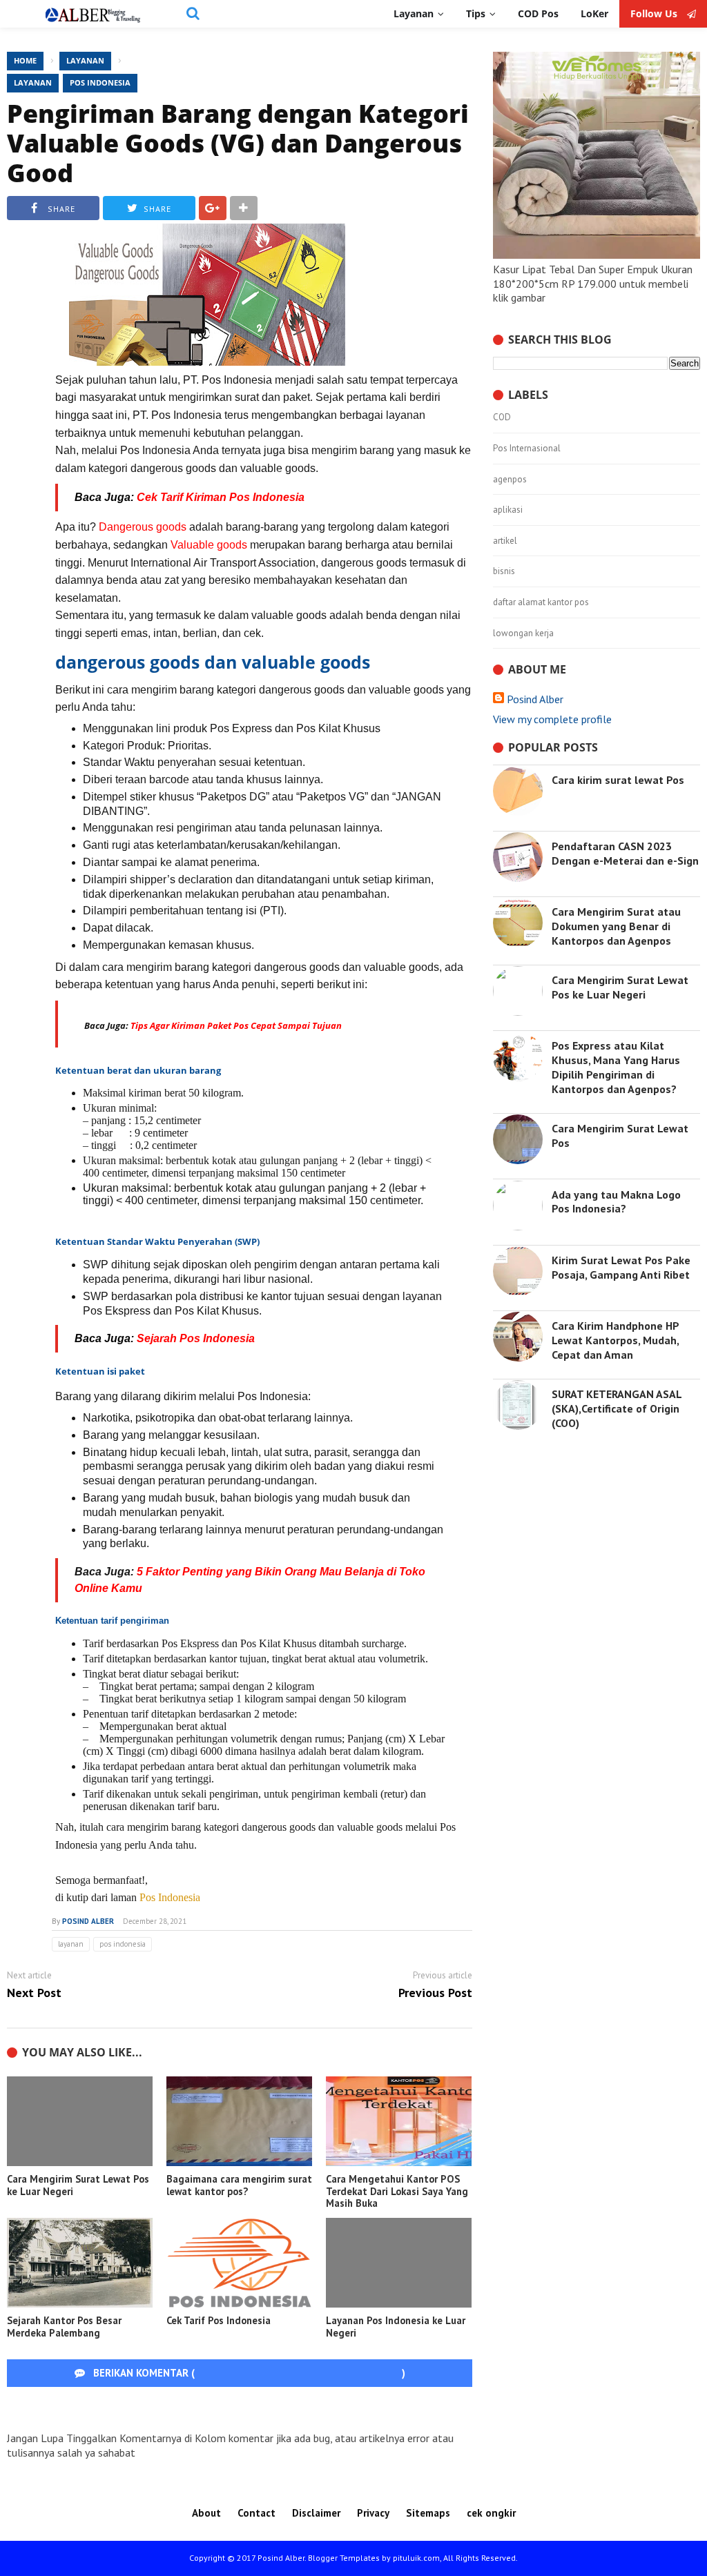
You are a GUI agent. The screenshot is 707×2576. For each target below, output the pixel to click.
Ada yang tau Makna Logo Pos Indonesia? (616, 1202)
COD (502, 417)
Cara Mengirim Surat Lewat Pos (620, 1135)
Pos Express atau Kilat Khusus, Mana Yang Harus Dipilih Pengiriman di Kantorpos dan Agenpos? (616, 1067)
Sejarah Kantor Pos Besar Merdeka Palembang (64, 2327)
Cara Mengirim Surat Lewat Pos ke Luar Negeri (78, 2185)
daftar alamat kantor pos (541, 602)
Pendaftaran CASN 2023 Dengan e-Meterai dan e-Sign (625, 853)
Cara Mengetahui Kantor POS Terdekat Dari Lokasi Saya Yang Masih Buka (397, 2191)
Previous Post (435, 1993)
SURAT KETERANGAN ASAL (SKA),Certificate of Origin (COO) (617, 1408)
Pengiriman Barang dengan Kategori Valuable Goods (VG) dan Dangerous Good (238, 143)
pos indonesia (100, 82)
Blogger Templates (344, 2558)
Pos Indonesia (170, 1897)
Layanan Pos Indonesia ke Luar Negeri (396, 2327)
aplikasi (508, 510)
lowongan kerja (523, 633)
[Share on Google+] (213, 208)
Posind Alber (535, 699)
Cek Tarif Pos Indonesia (219, 2320)
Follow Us (655, 14)
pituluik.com (416, 2558)
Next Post (34, 1993)
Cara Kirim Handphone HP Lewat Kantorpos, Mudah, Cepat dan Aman (615, 1340)
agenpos (510, 480)
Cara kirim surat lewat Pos (618, 780)
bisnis (504, 571)
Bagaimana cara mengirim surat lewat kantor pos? (239, 2185)
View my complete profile (552, 719)
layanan (33, 82)
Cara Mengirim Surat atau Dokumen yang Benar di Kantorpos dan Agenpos (616, 926)
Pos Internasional (527, 449)
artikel (505, 541)
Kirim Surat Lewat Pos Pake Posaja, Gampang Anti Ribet (621, 1267)
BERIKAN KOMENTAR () (248, 2373)
